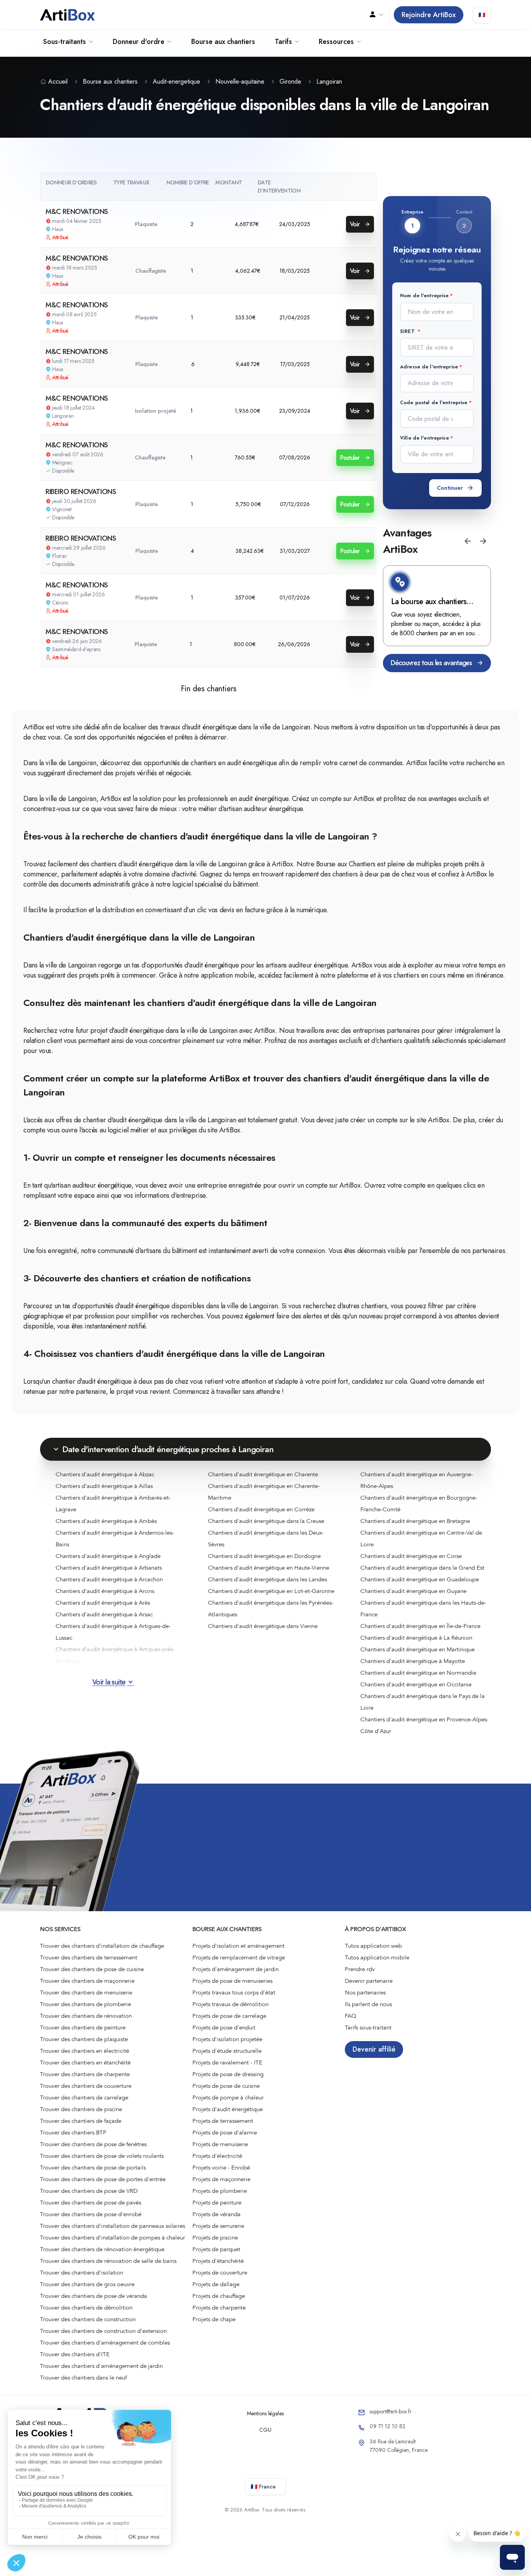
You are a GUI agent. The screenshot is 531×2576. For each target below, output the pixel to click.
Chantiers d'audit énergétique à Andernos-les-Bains (115, 1539)
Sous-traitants (65, 42)
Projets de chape (214, 2319)
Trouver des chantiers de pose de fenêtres (93, 2144)
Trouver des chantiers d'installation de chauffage (102, 1946)
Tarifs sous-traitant (368, 2028)
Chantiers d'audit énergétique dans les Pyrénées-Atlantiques (271, 1609)
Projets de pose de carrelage (229, 2016)
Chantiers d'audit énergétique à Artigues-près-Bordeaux (115, 1655)
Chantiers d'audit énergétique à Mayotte (413, 1661)
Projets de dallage (216, 2284)
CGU (265, 2430)
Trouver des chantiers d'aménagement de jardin (101, 2366)
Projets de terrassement (223, 2121)
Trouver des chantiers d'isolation (82, 2273)
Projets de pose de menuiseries (232, 1981)
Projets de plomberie (220, 2191)
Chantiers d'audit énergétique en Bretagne (415, 1521)
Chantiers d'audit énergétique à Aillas (104, 1486)
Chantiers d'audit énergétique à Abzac (105, 1474)
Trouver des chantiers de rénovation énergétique (102, 2249)
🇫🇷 (482, 15)
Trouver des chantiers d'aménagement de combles (105, 2343)
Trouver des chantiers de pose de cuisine (92, 1969)
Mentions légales (265, 2413)
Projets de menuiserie (220, 2144)
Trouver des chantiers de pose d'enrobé (91, 2214)
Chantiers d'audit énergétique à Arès (103, 1603)
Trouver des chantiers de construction (88, 2319)
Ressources (336, 42)
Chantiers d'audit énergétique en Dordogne (264, 1556)
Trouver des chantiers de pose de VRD (89, 2191)
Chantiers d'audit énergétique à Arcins (105, 1591)
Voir (356, 224)
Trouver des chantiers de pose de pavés (91, 2203)
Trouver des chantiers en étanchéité (85, 2063)
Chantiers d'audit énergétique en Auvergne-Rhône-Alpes (417, 1480)
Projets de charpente (219, 2308)
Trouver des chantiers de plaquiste (84, 2039)
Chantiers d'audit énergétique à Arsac (104, 1614)
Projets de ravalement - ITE (227, 2063)
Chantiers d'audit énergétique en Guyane (413, 1591)
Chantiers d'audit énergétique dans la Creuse (266, 1521)
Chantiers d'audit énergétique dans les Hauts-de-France (423, 1609)
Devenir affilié (374, 2049)
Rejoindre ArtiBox (429, 15)
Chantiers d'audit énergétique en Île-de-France (420, 1626)
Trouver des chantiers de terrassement (89, 1957)
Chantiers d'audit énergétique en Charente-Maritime (264, 1492)
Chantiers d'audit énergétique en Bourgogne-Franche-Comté (419, 1504)
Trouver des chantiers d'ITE (75, 2354)
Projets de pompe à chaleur (228, 2098)
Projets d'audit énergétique (228, 2109)
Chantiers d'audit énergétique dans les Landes (267, 1579)
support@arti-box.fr (391, 2411)
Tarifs (283, 42)
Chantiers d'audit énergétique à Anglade (108, 1556)
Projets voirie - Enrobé (221, 2168)
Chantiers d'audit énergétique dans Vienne (263, 1626)
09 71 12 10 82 (388, 2426)
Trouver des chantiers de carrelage (84, 2098)
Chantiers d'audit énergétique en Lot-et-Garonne (271, 1591)
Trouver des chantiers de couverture (86, 2086)
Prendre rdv (360, 1969)
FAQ (351, 2016)
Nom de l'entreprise (424, 295)
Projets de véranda (217, 2214)
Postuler (351, 458)
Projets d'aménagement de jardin (236, 1969)
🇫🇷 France (263, 2487)
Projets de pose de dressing (228, 2074)
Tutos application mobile (377, 1957)
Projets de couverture (220, 2273)
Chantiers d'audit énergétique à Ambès (106, 1521)
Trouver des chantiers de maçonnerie (87, 1981)
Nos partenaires (365, 1992)
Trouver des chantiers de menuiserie (86, 1992)
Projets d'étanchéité (218, 2261)
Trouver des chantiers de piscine (81, 2109)
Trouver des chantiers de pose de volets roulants (102, 2156)
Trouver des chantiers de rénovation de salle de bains (108, 2261)
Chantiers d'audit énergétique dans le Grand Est (422, 1568)
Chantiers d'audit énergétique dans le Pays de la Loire (423, 1702)
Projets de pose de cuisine (226, 2086)
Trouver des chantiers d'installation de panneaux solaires (113, 2226)
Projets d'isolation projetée (227, 2039)
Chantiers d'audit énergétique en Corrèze (261, 1509)
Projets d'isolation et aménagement (238, 1946)
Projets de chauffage (219, 2296)
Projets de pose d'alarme (225, 2133)
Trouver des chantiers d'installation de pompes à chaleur (113, 2238)
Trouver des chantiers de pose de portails (93, 2168)
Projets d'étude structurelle (227, 2051)
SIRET (408, 331)
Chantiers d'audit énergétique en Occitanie (416, 1684)
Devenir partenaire (369, 1981)
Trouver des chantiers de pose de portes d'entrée (103, 2179)
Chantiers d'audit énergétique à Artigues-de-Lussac (113, 1632)
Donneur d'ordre (139, 42)
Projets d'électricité (217, 2156)
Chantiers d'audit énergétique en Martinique (417, 1649)
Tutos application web (373, 1946)
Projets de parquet (216, 2249)
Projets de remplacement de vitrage (239, 1957)
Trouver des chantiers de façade (81, 2121)
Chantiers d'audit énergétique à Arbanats (109, 1568)
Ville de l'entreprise (424, 438)
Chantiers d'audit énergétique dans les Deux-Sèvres (266, 1539)
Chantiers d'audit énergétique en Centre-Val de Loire (421, 1539)
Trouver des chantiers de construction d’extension (103, 2331)
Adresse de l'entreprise (429, 367)
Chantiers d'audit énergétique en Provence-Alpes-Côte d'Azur (424, 1725)
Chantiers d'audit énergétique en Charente (263, 1474)
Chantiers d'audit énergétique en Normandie (418, 1673)
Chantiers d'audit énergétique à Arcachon (109, 1579)
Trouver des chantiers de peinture (83, 2028)
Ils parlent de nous (368, 2004)
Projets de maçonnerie (221, 2179)
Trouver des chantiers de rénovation (86, 2016)
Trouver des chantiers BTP (73, 2133)
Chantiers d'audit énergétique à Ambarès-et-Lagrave (113, 1504)
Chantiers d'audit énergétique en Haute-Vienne (269, 1568)
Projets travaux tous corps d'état (234, 1992)
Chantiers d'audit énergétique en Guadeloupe (420, 1579)
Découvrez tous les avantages (431, 663)
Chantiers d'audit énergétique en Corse (411, 1556)
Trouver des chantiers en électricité (85, 2051)
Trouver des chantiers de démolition (86, 2308)
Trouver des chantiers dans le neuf (83, 2378)
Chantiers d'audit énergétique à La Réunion (416, 1638)
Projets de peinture (217, 2203)
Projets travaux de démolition (231, 2004)
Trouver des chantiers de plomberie (86, 2004)
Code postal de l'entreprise (434, 402)
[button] (468, 541)
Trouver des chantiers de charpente (85, 2074)
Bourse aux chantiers (223, 42)
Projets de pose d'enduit (224, 2028)
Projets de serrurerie (218, 2226)
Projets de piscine (215, 2238)
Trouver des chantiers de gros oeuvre (87, 2284)
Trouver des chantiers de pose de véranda (93, 2296)
